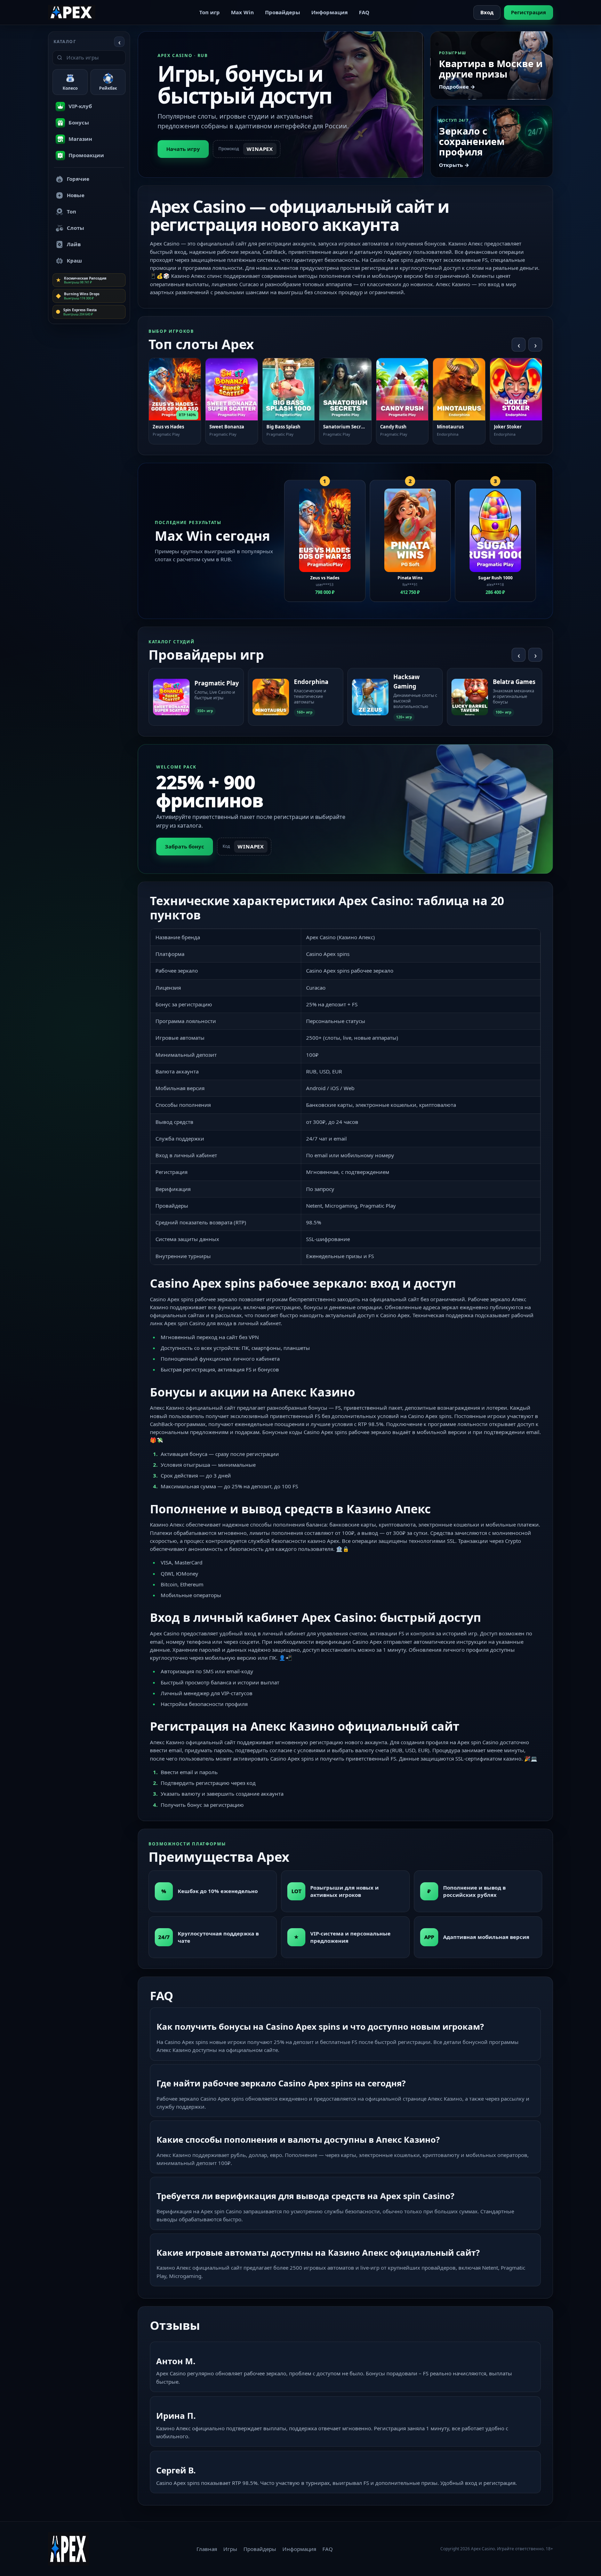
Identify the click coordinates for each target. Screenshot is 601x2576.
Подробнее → (457, 87)
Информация (330, 12)
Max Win (242, 12)
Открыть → (454, 165)
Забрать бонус (185, 846)
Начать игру (183, 149)
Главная (207, 2549)
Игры (230, 2549)
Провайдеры (283, 12)
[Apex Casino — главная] (72, 12)
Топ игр (210, 12)
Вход (487, 12)
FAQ (364, 12)
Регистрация (528, 12)
